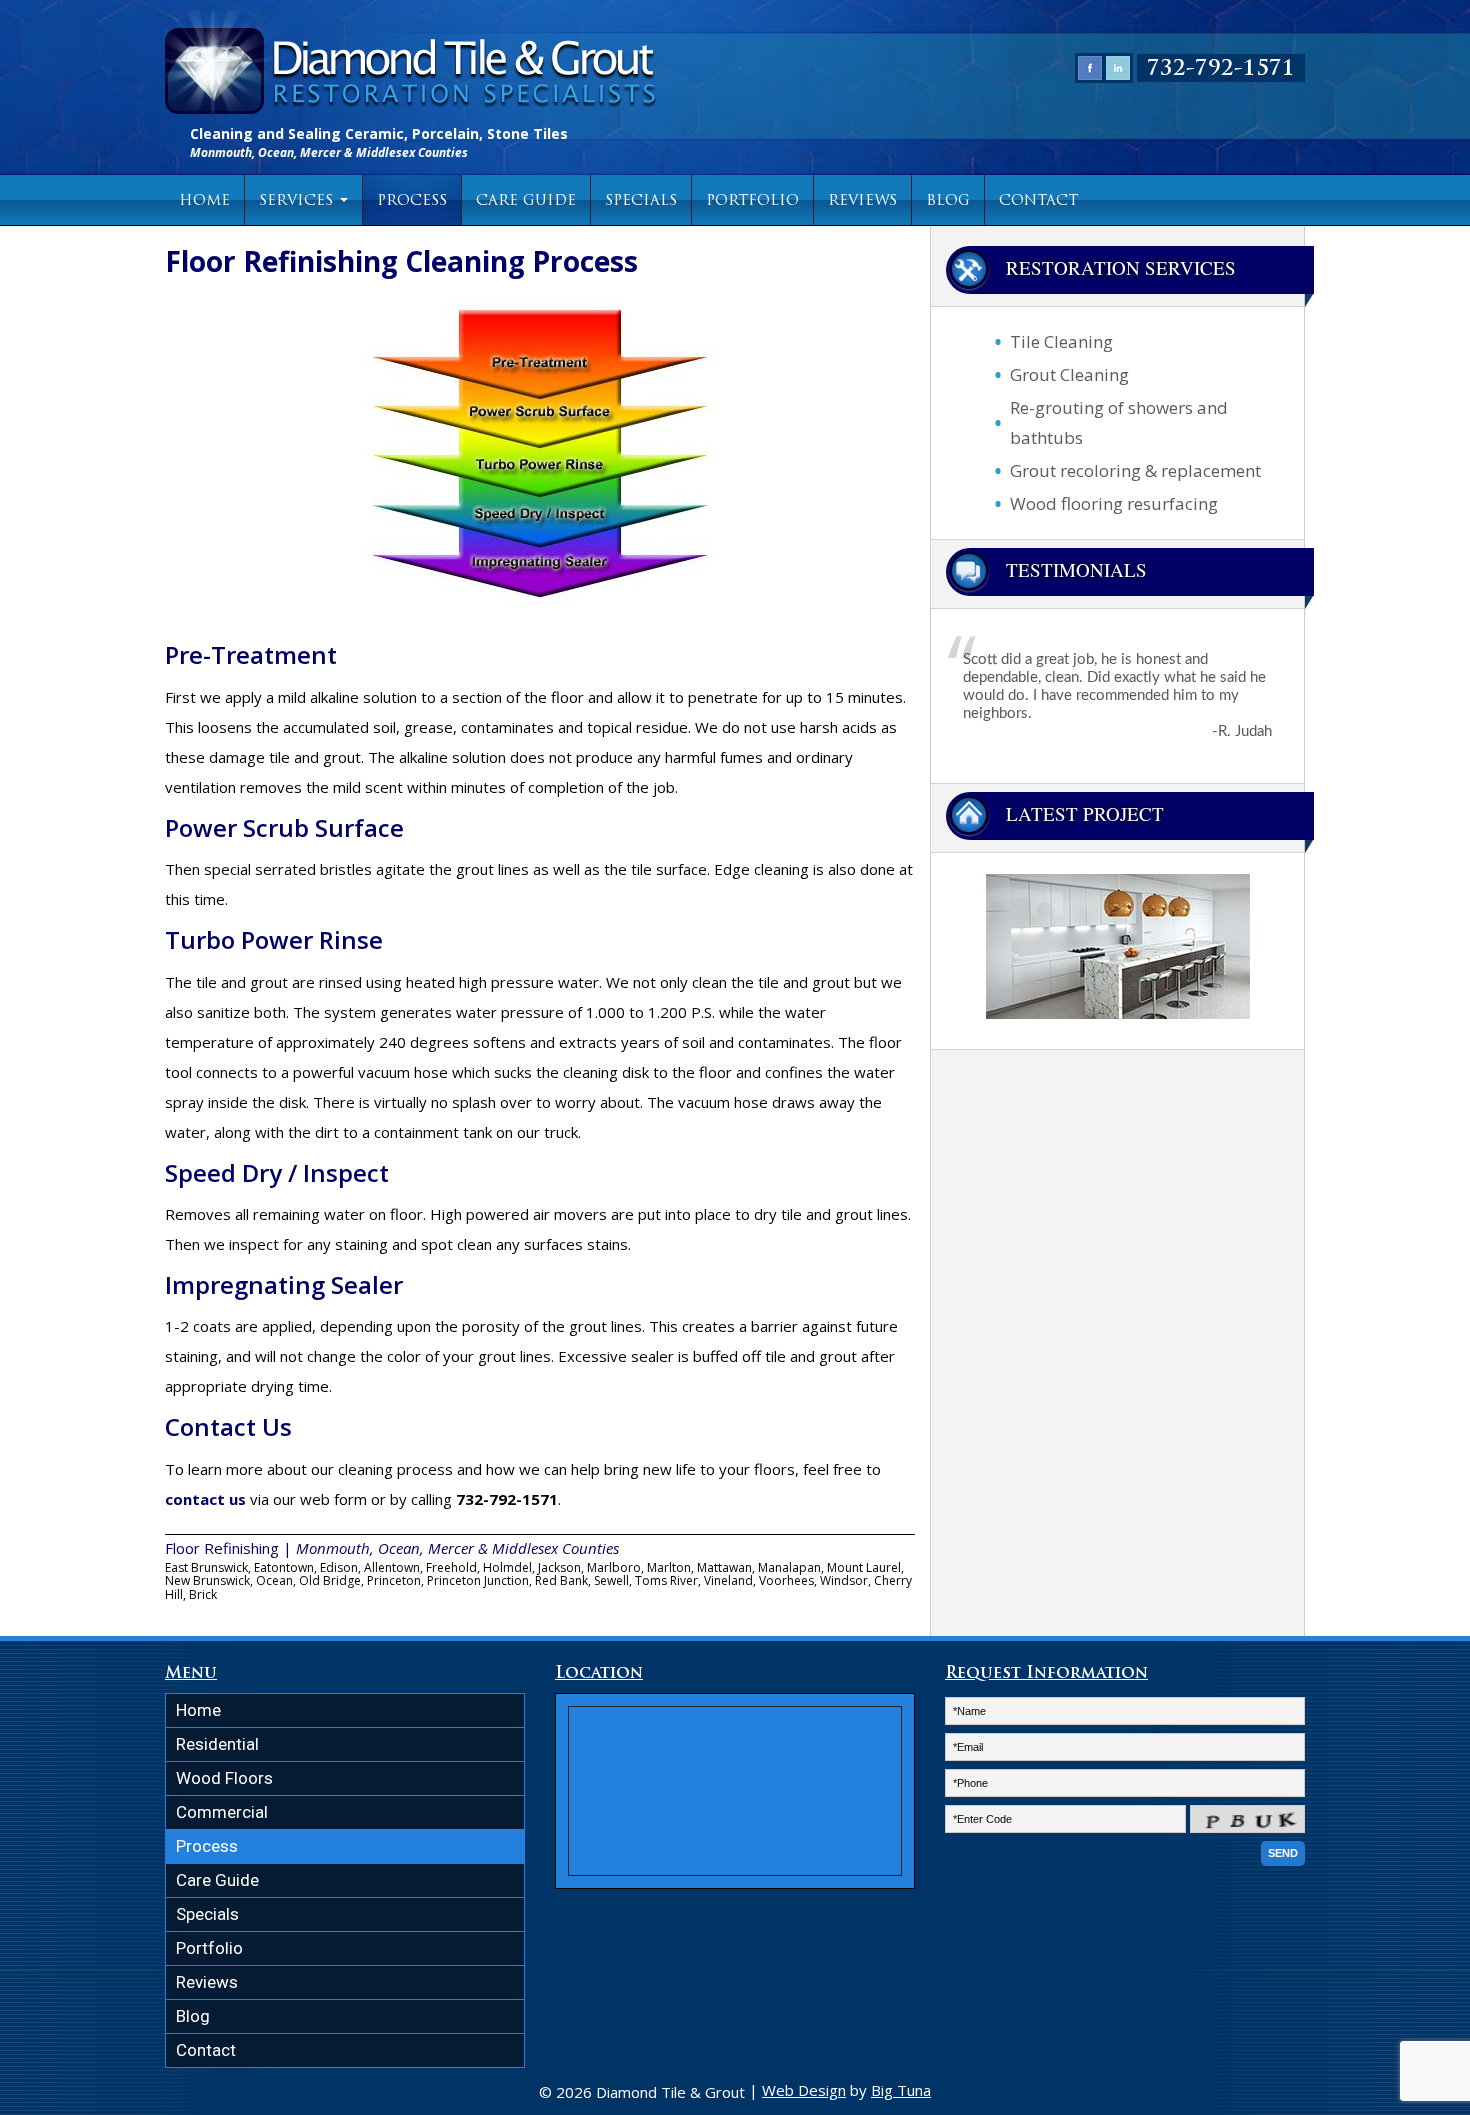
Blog (948, 201)
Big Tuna (901, 2090)
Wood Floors (224, 1778)
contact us (205, 1499)
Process (412, 201)
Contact (1038, 201)
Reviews (862, 201)
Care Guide (526, 201)
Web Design (804, 2090)
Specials (641, 201)
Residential (217, 1744)
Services (298, 201)
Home (204, 201)
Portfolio (752, 201)
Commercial (222, 1812)
